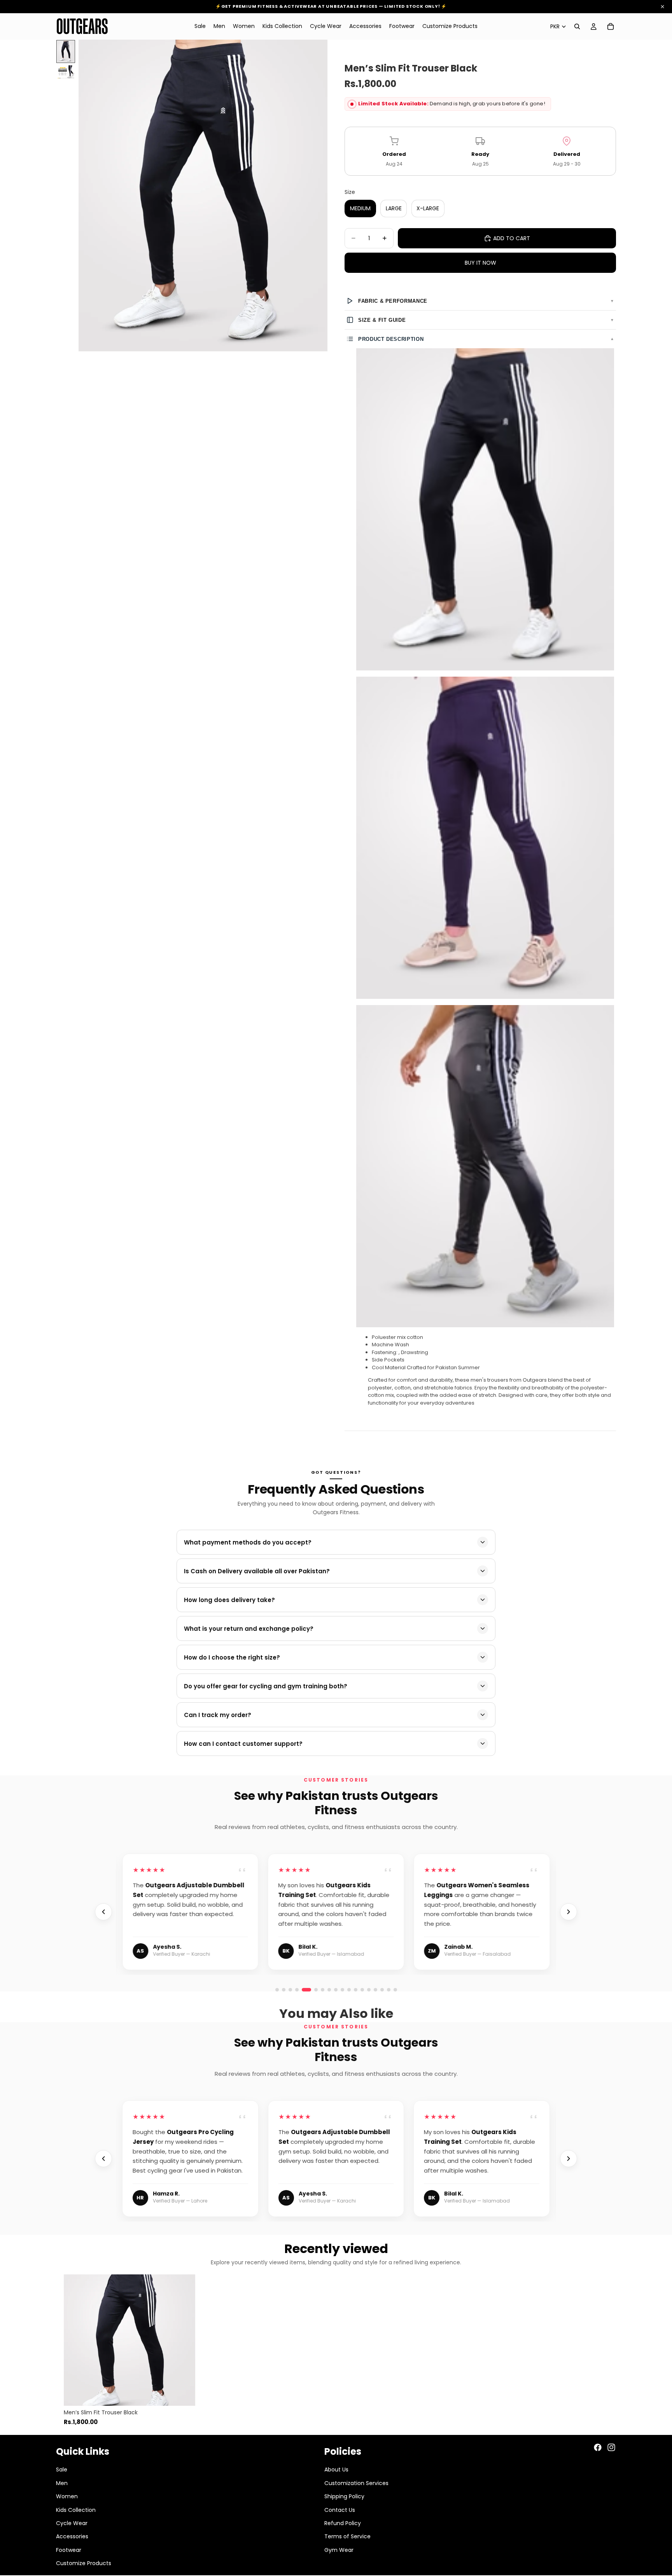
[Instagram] (611, 2447)
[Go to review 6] (313, 1990)
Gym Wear (339, 2550)
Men (62, 2483)
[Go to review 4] (297, 1990)
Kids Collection (76, 2510)
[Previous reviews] (103, 1912)
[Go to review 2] (284, 1990)
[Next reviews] (569, 1912)
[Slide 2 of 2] (66, 72)
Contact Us (340, 2510)
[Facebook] (598, 2447)
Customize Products (84, 2563)
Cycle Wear (72, 2523)
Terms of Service (347, 2536)
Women (67, 2496)
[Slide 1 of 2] (66, 51)
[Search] (577, 26)
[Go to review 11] (389, 1990)
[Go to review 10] (382, 1990)
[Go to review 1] (277, 1990)
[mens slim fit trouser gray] (485, 1166)
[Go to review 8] (369, 1990)
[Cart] (611, 26)
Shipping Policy (344, 2496)
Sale (62, 2470)
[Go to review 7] (362, 1990)
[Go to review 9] (375, 1990)
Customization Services (356, 2483)
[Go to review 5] (304, 1990)
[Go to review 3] (290, 1990)
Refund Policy (343, 2523)
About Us (336, 2470)
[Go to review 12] (395, 1990)
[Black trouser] (485, 509)
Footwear (69, 2550)
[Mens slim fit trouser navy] (485, 838)
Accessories (72, 2536)
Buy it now (480, 263)
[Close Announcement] (662, 7)
